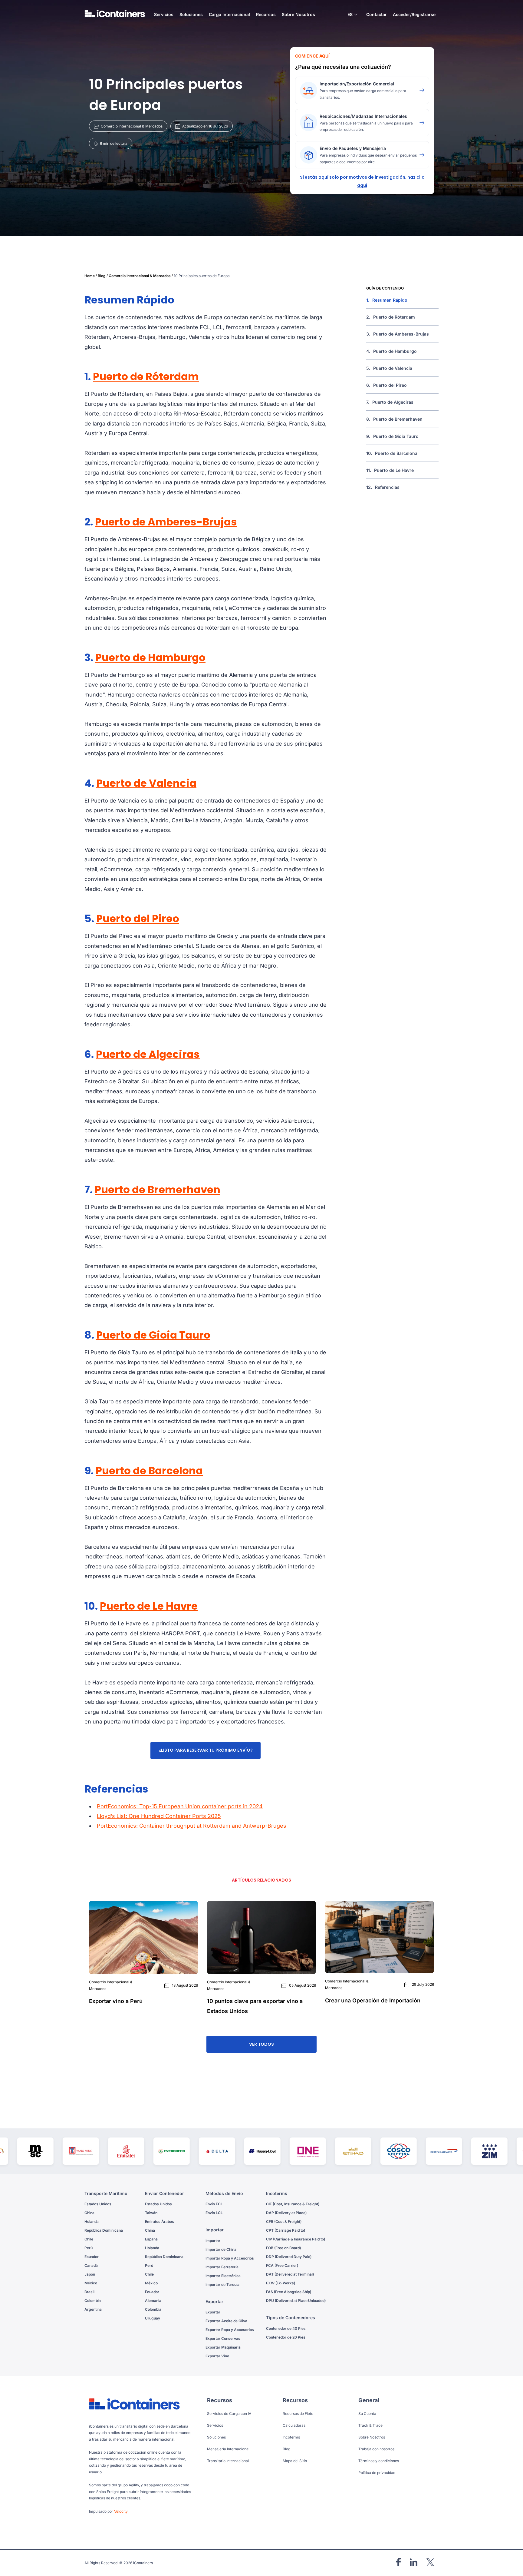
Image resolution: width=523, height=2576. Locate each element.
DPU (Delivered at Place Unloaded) (296, 2301)
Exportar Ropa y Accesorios (230, 2330)
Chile (89, 2239)
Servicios (215, 2425)
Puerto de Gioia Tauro (153, 1335)
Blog (102, 276)
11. (390, 470)
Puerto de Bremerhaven (158, 1190)
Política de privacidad (377, 2473)
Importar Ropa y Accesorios (230, 2258)
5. (389, 368)
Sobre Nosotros (298, 14)
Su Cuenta (367, 2414)
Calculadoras (294, 2425)
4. (391, 351)
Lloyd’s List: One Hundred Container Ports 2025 (159, 1816)
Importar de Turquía (222, 2285)
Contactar (377, 14)
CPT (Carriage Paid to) (286, 2230)
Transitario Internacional (228, 2461)
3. (398, 334)
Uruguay (153, 2318)
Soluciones (216, 2437)
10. (392, 453)
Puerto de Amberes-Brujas (166, 522)
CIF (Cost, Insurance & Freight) (293, 2204)
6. (386, 385)
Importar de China (221, 2249)
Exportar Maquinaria (223, 2347)
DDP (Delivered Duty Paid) (289, 2257)
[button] (352, 15)
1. (387, 300)
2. (391, 317)
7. (390, 402)
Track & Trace (370, 2425)
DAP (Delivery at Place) (286, 2213)
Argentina (93, 2309)
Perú (89, 2248)
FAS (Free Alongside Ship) (289, 2292)
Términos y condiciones (379, 2461)
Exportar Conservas (223, 2338)
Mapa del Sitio (295, 2461)
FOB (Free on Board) (283, 2248)
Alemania (153, 2301)
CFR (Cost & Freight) (284, 2222)
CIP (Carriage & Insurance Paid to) (296, 2239)
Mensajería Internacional (228, 2449)
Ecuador (92, 2257)
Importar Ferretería (222, 2267)
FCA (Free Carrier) (282, 2265)
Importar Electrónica (223, 2276)
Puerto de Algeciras (148, 1054)
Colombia (93, 2301)
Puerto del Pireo (138, 919)
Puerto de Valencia (146, 783)
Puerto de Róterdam (146, 376)
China (89, 2213)
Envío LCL (214, 2213)
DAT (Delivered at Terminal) (290, 2274)
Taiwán (151, 2213)
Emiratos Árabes (160, 2222)
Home (90, 276)
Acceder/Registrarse (414, 14)
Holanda (92, 2222)
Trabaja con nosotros (376, 2449)
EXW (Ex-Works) (281, 2283)
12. (383, 487)
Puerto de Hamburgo (150, 657)
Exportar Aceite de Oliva (226, 2321)
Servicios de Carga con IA (229, 2414)
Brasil (89, 2292)
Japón (90, 2274)
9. (392, 436)
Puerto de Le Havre (149, 1606)
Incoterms (291, 2437)
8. (394, 419)
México (91, 2283)
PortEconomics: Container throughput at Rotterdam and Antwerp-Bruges (192, 1826)
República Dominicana (104, 2230)
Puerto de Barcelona (149, 1471)
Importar (213, 2241)
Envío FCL (214, 2204)
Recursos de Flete (298, 2414)
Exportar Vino (217, 2356)
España (151, 2239)
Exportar (213, 2312)
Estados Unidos (98, 2204)
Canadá (91, 2265)
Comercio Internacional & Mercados (140, 276)
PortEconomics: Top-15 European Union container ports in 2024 (180, 1806)
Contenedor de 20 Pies (286, 2337)
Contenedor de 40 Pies (286, 2328)
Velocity (121, 2511)
